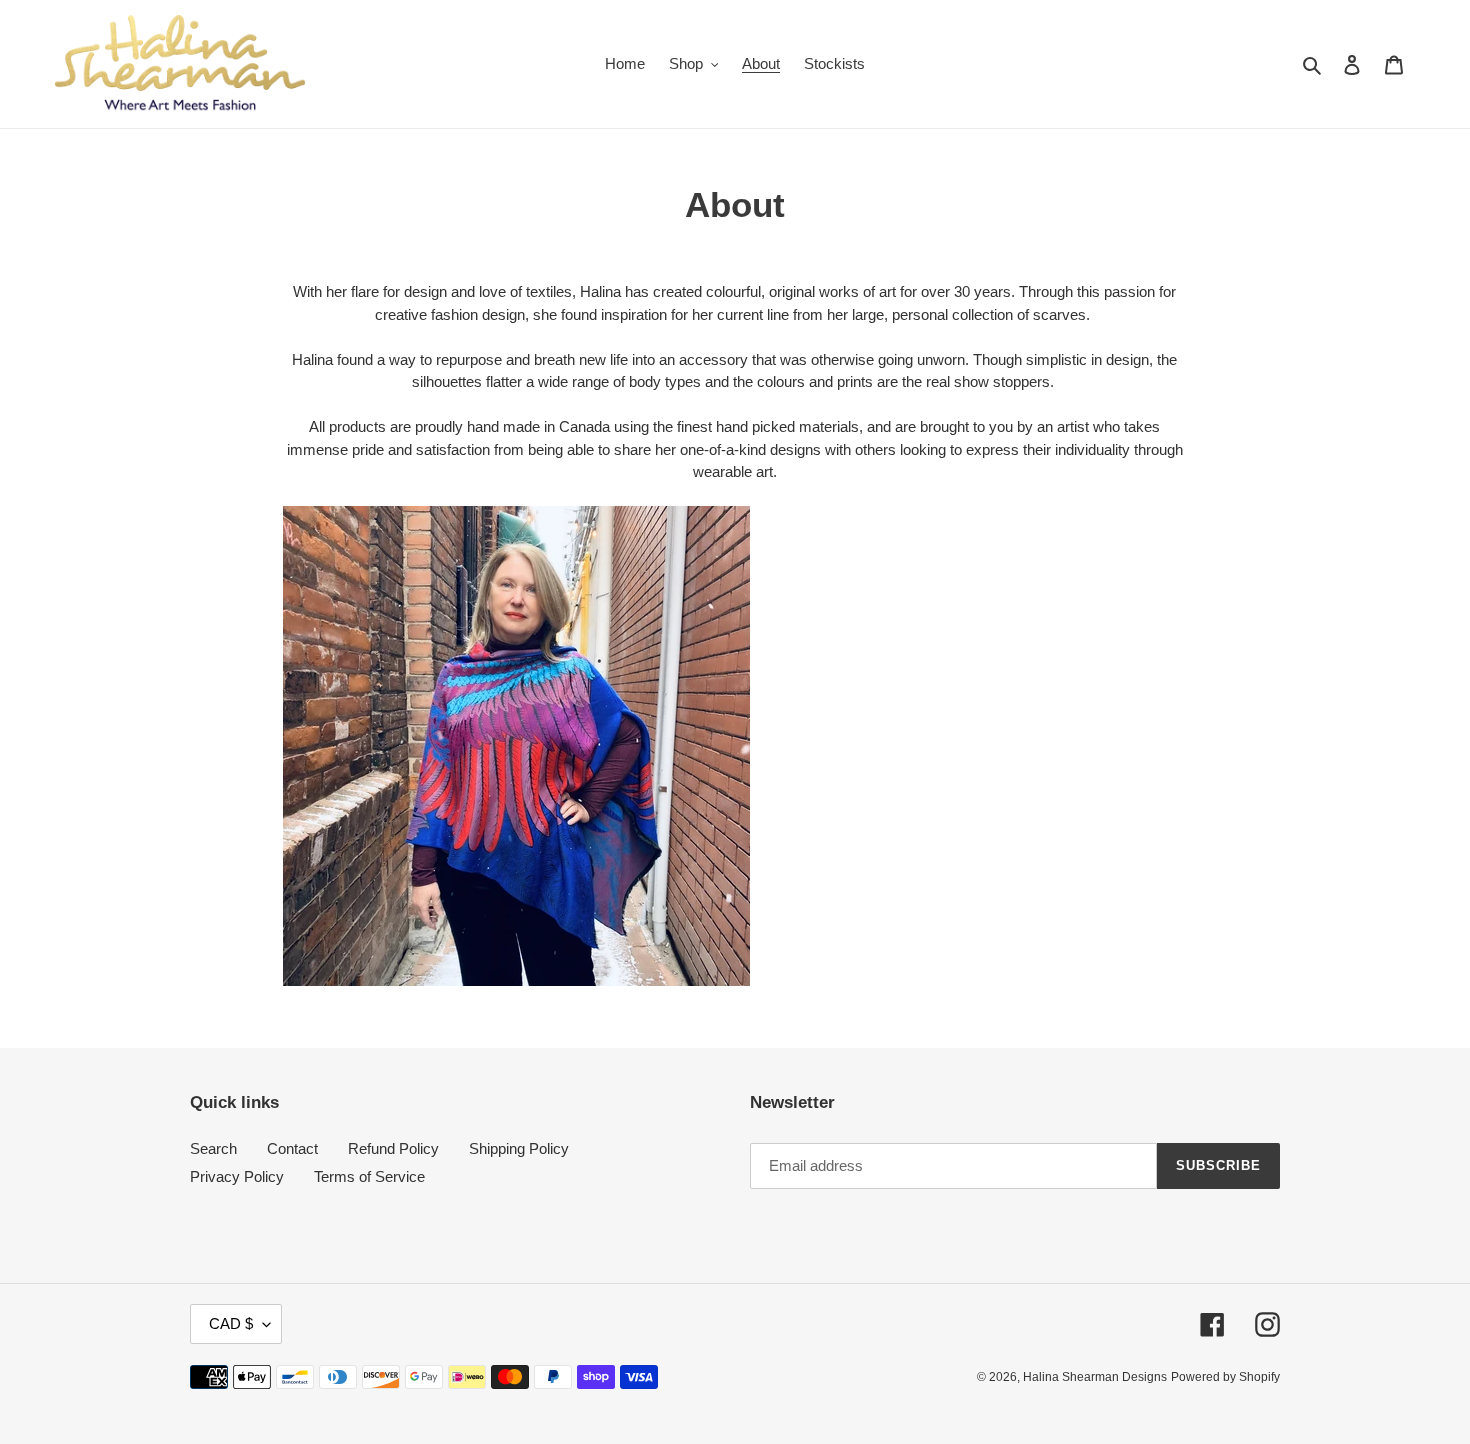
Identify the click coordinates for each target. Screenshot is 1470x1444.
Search (213, 1148)
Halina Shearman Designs (1095, 1377)
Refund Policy (393, 1148)
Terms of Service (369, 1176)
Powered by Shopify (1225, 1377)
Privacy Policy (237, 1176)
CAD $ (231, 1323)
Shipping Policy (519, 1148)
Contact (292, 1148)
